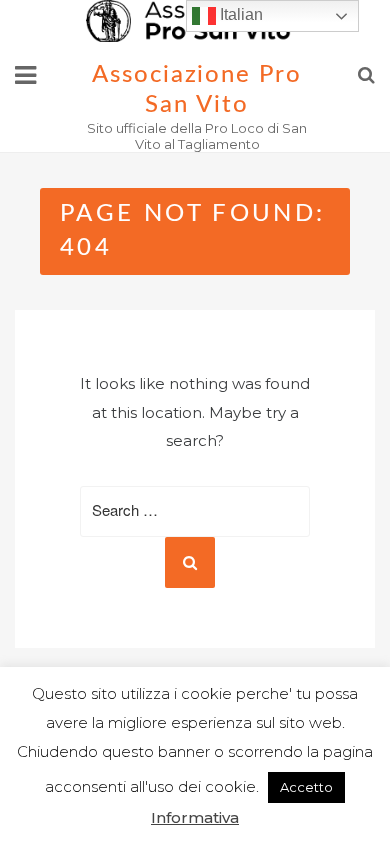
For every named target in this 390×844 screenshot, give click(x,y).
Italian (239, 14)
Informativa (195, 817)
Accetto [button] (306, 787)
